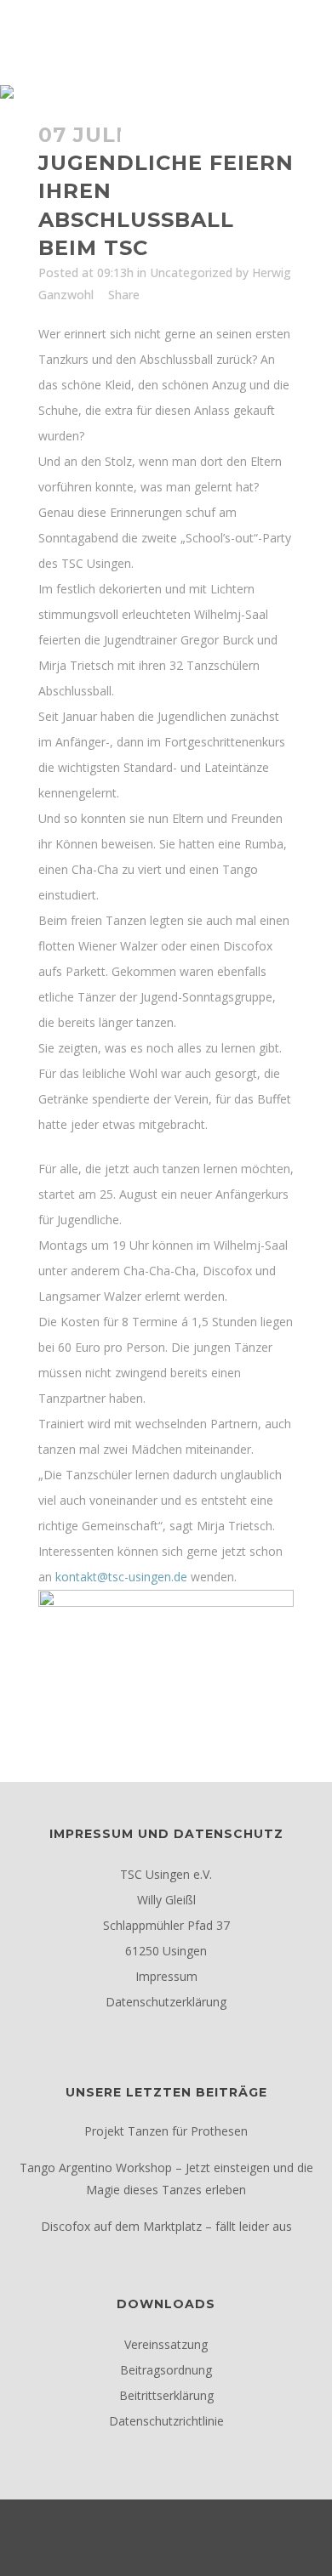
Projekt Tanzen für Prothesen (166, 2131)
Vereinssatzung (166, 2344)
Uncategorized (191, 272)
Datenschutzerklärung (166, 2002)
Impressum (166, 1976)
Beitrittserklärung (166, 2395)
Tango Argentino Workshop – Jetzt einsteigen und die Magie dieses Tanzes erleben (166, 2179)
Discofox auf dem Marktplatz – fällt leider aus (166, 2226)
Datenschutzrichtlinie (166, 2421)
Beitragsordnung (166, 2370)
